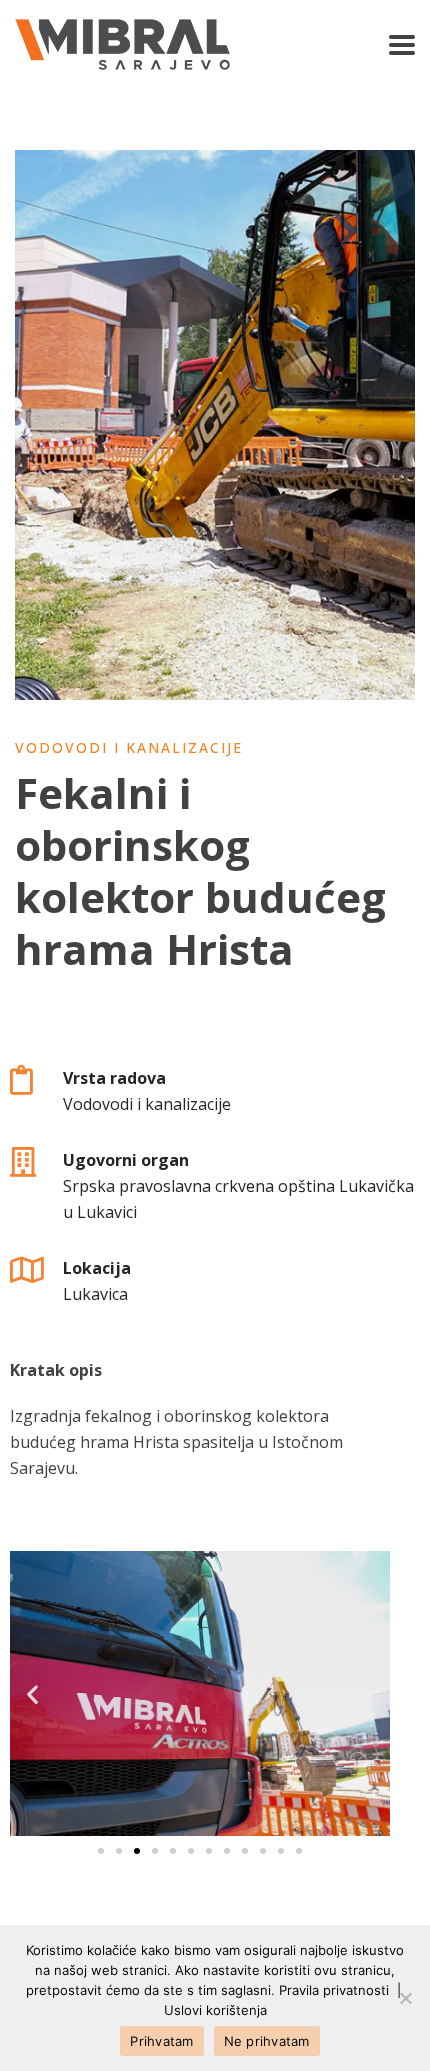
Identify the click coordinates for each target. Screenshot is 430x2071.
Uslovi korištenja (215, 2010)
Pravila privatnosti (334, 1990)
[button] (101, 1851)
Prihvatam (161, 2041)
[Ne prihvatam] (405, 1998)
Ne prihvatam (267, 2041)
